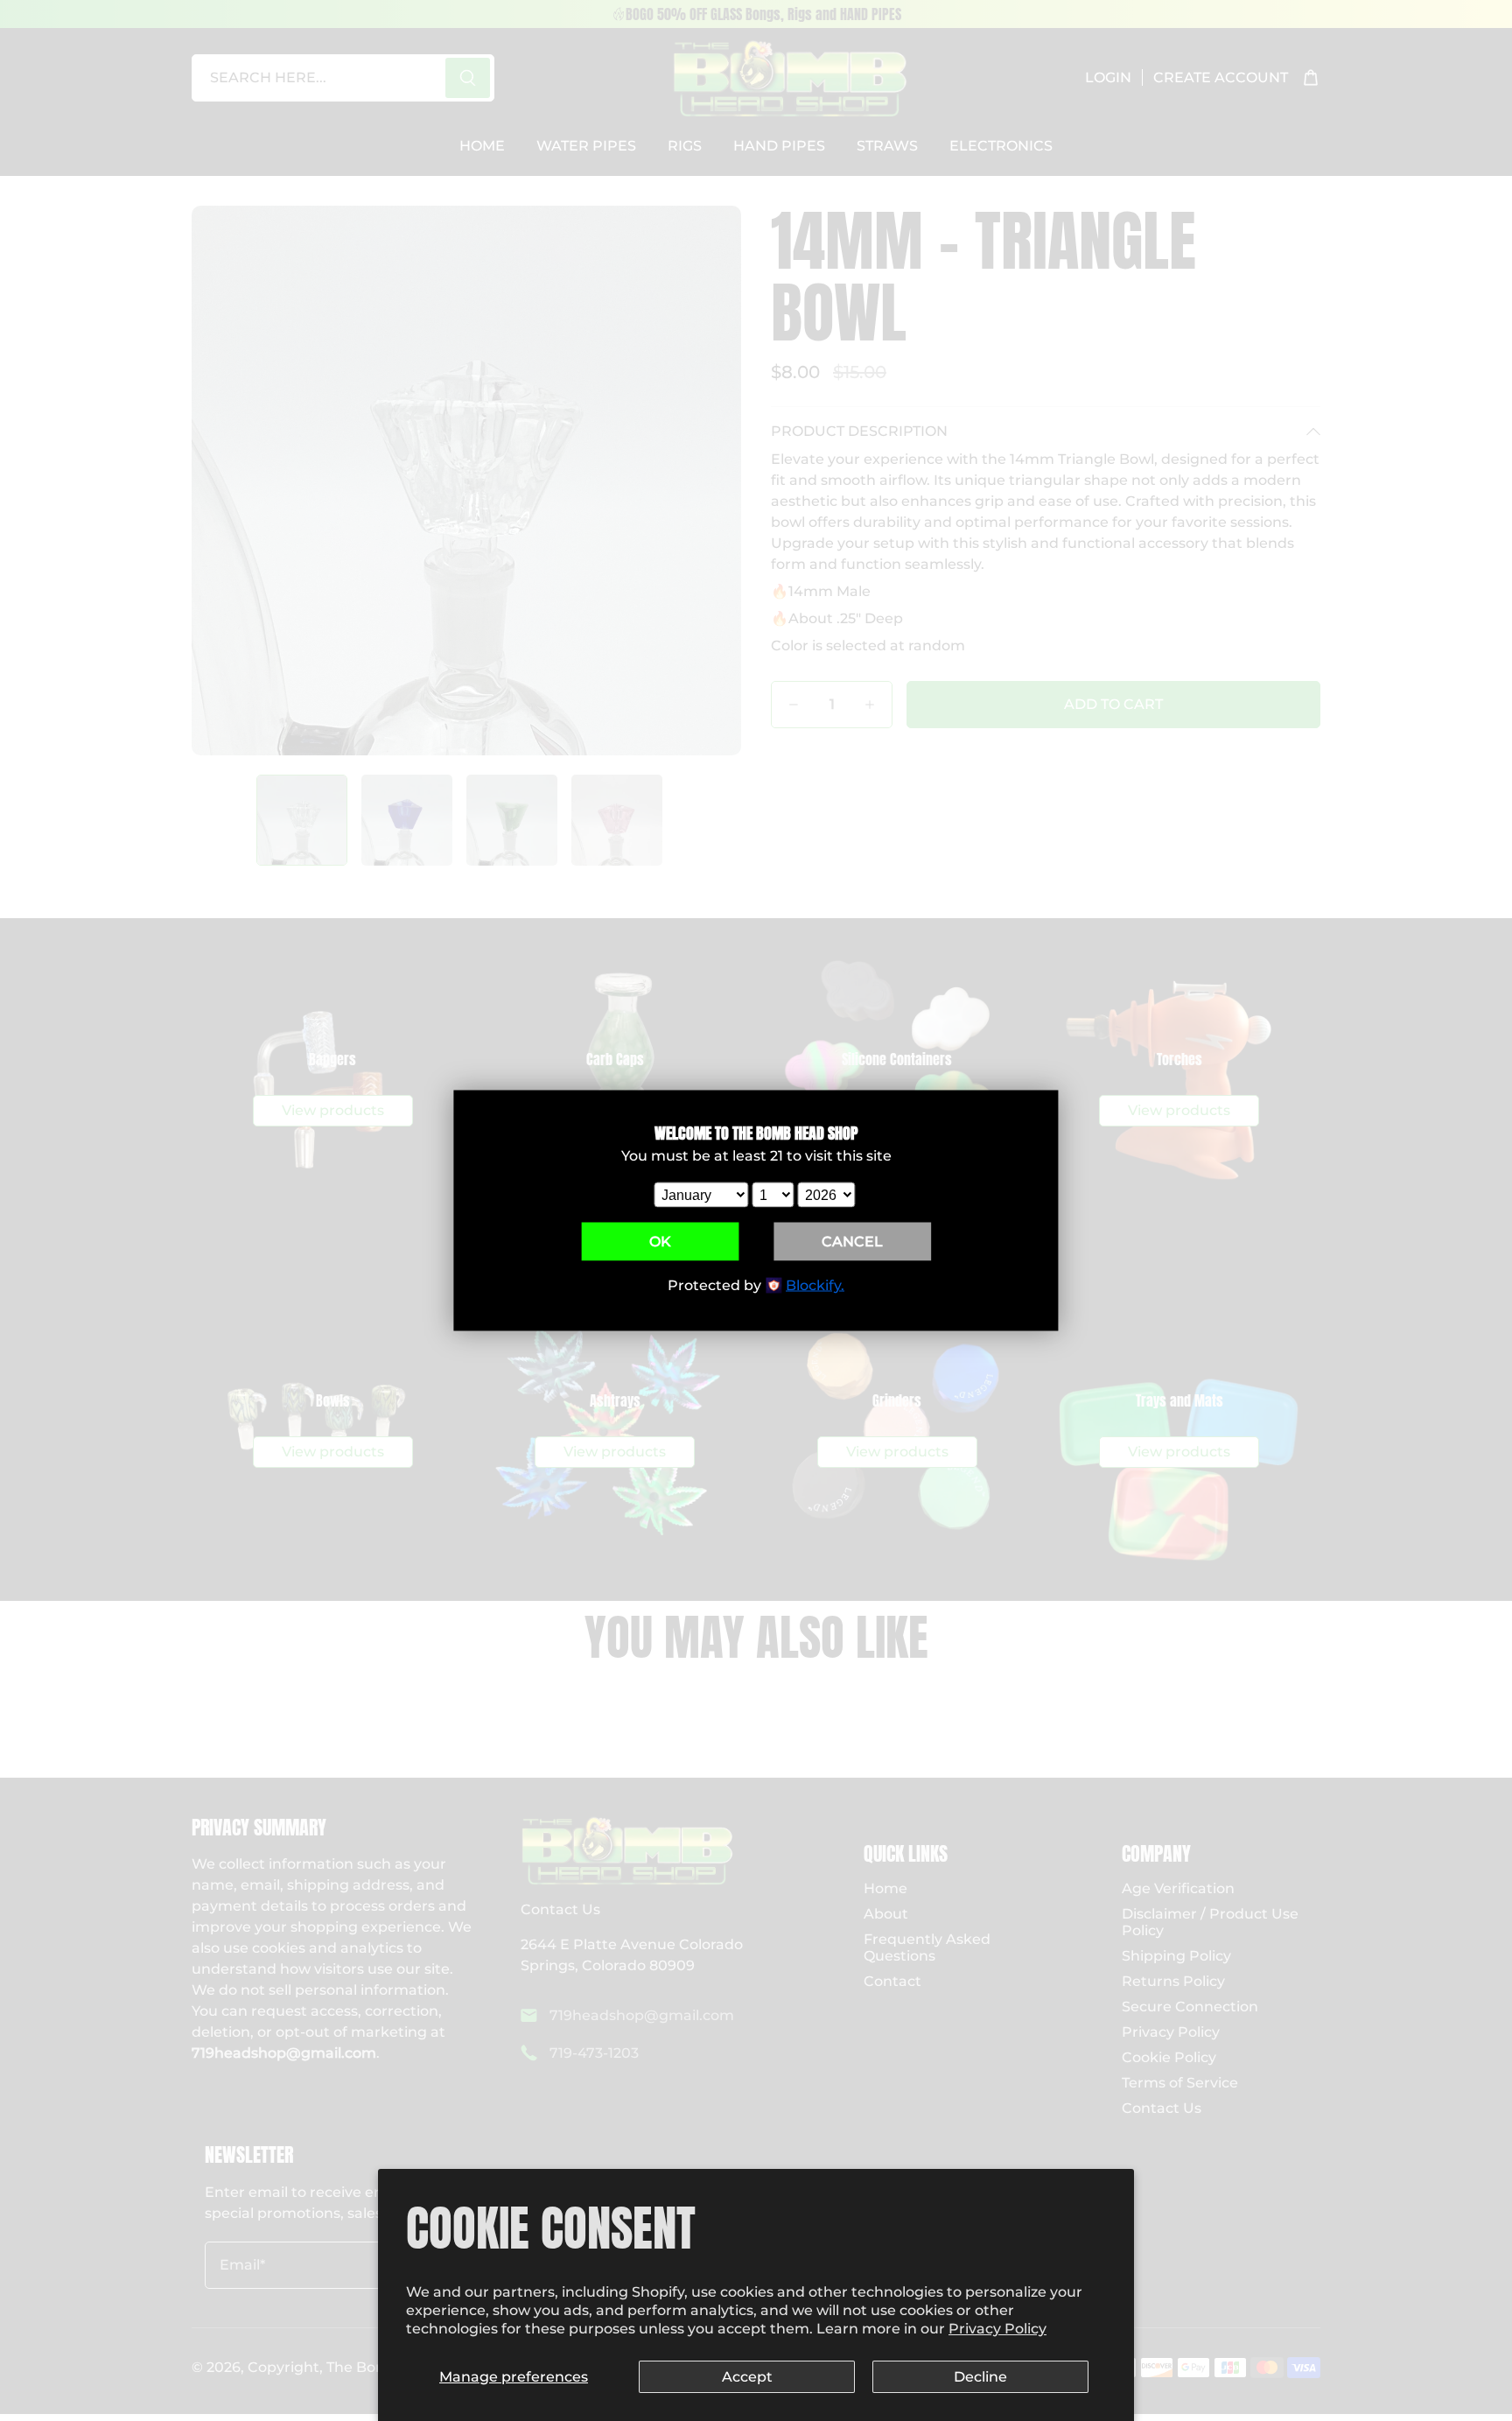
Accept (747, 2377)
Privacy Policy (997, 2329)
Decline (980, 2377)
